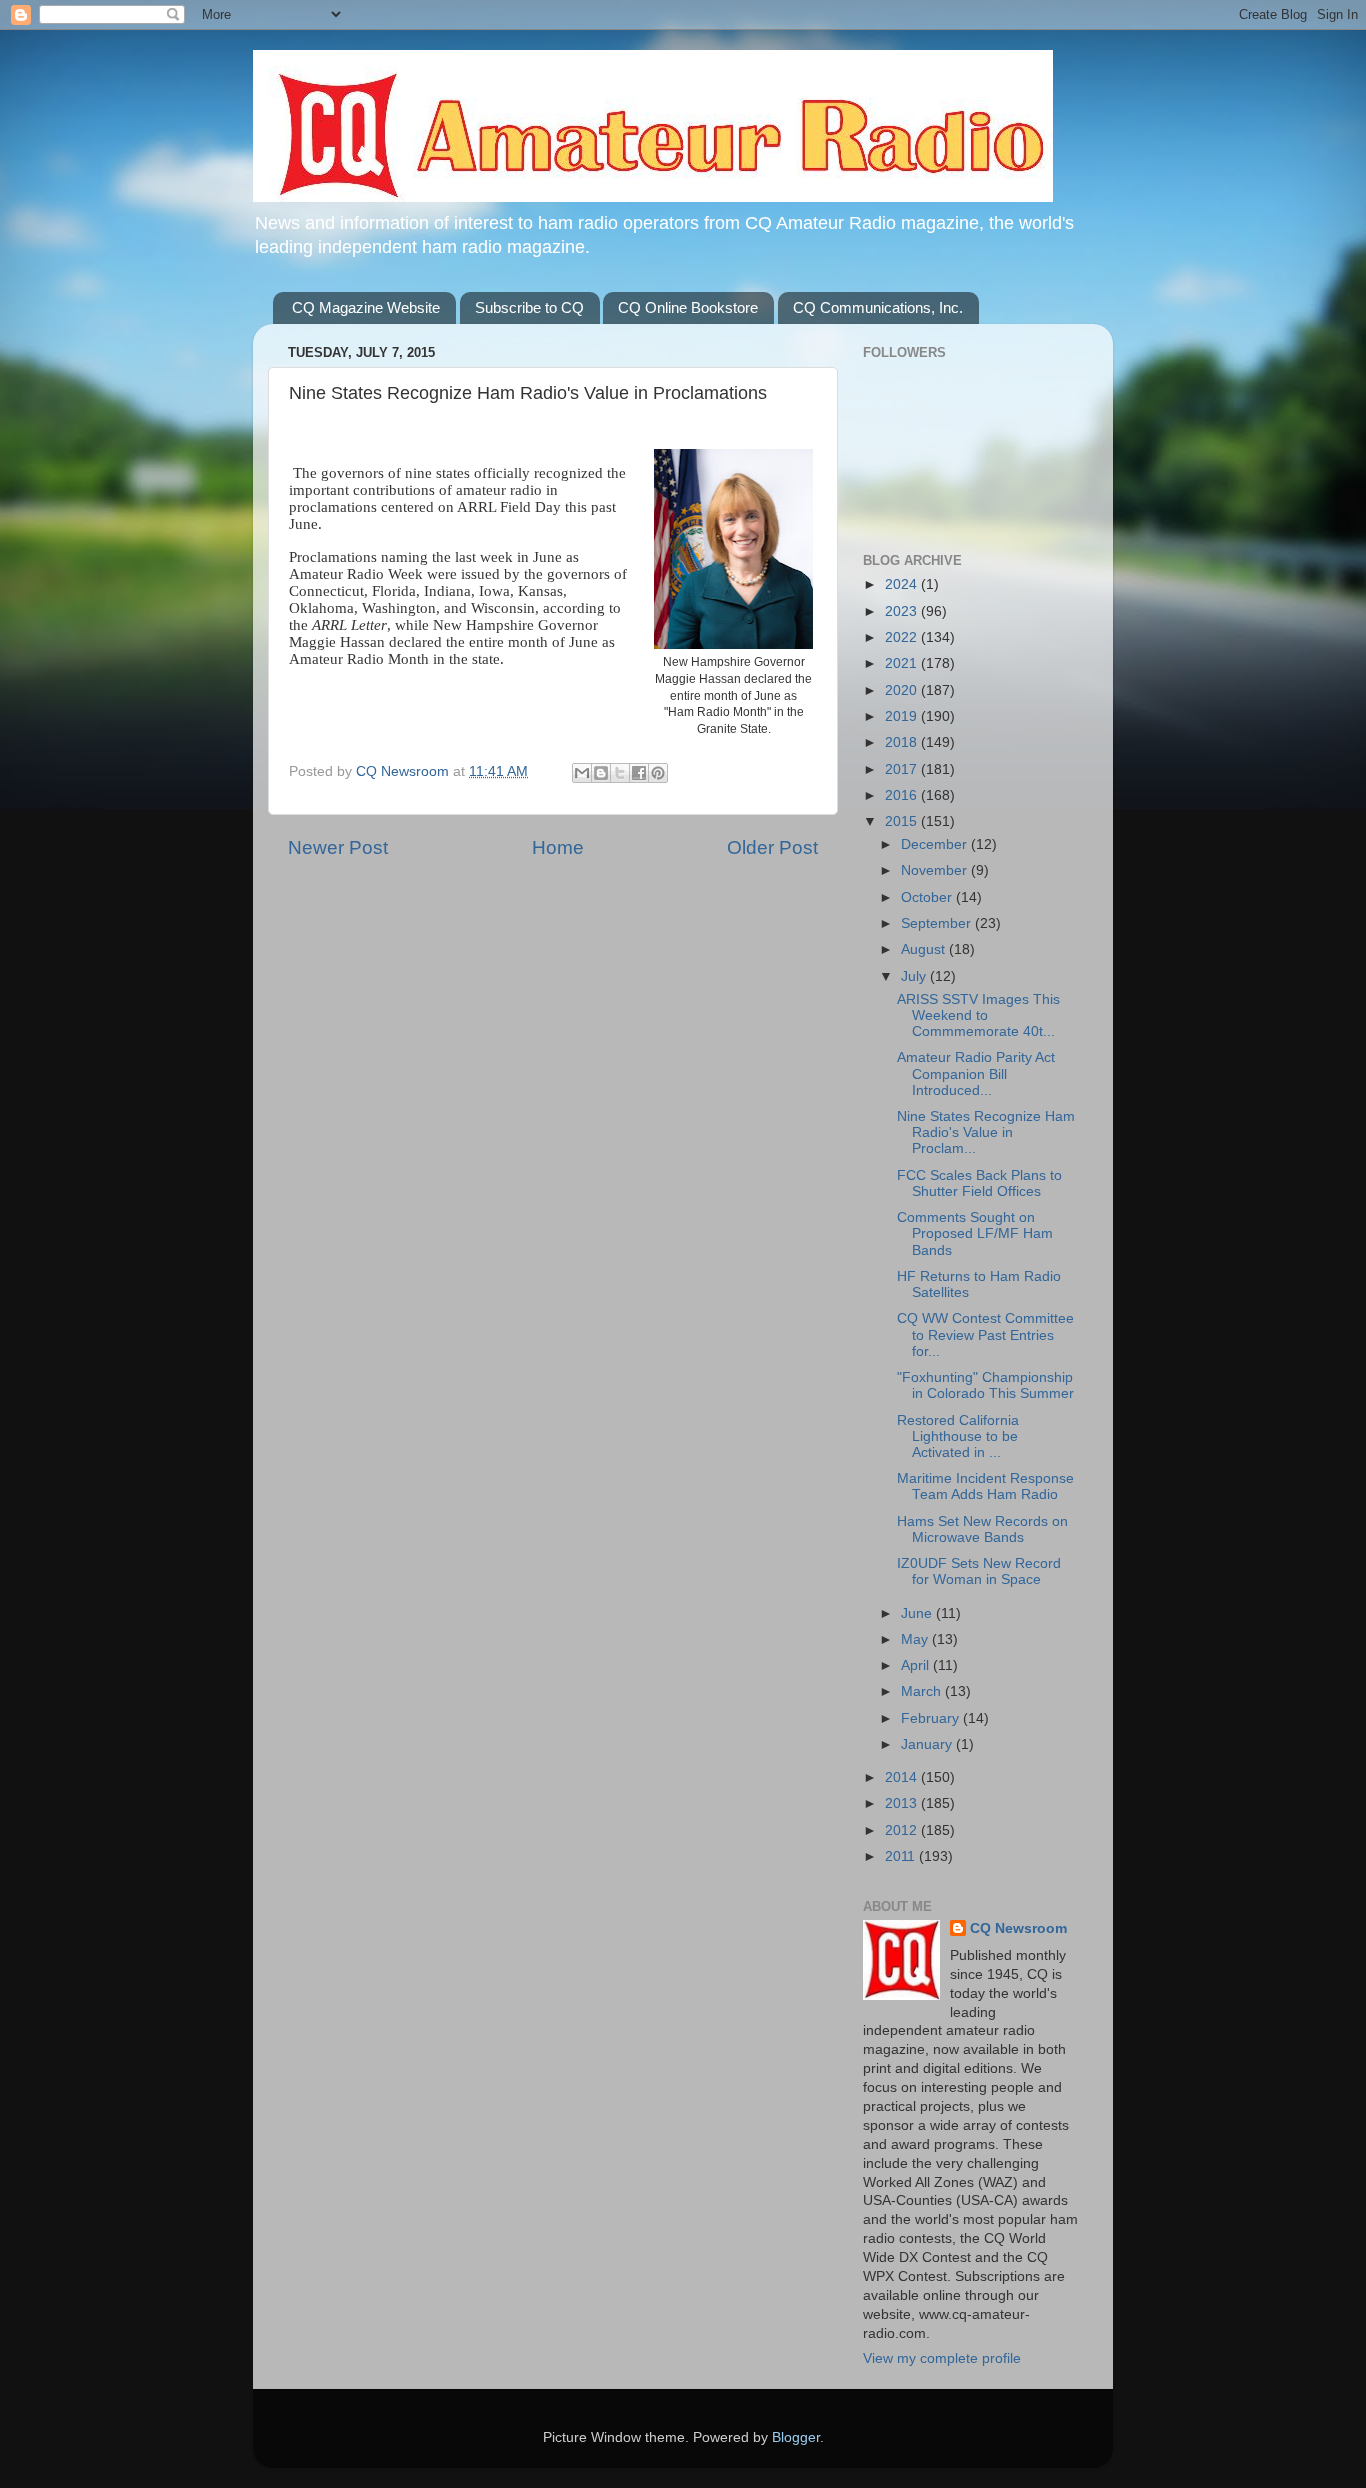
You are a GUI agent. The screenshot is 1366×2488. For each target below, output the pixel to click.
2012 (903, 1830)
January (928, 1744)
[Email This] (582, 773)
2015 (903, 821)
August (925, 949)
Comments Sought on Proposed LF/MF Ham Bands (975, 1233)
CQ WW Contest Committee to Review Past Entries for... (985, 1334)
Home (558, 847)
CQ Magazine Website (366, 307)
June (918, 1613)
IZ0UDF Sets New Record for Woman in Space (979, 1571)
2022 (903, 637)
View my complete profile (942, 2358)
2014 (903, 1777)
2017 (903, 769)
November (936, 870)
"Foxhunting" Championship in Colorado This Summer (985, 1385)
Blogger (796, 2437)
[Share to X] (620, 773)
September (938, 923)
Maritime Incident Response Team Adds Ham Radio (985, 1486)
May (916, 1639)
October (928, 897)
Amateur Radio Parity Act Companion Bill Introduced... (976, 1073)
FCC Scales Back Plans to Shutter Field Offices (979, 1183)
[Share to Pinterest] (658, 773)
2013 (903, 1803)
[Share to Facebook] (639, 773)
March (923, 1691)
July (915, 976)
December (936, 844)
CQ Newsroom (1018, 1928)
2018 (903, 742)
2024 (903, 584)
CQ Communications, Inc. (878, 307)
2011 (902, 1856)
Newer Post (338, 847)
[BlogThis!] (601, 773)
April (917, 1665)
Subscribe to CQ (529, 307)
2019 (903, 716)
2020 (903, 690)
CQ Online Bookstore (688, 307)
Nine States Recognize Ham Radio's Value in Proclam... (986, 1132)
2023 (903, 611)
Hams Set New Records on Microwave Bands (982, 1529)
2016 (903, 795)
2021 (903, 663)
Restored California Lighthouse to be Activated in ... (958, 1436)
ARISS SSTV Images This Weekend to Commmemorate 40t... (978, 1015)
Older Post (772, 847)
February (932, 1718)
